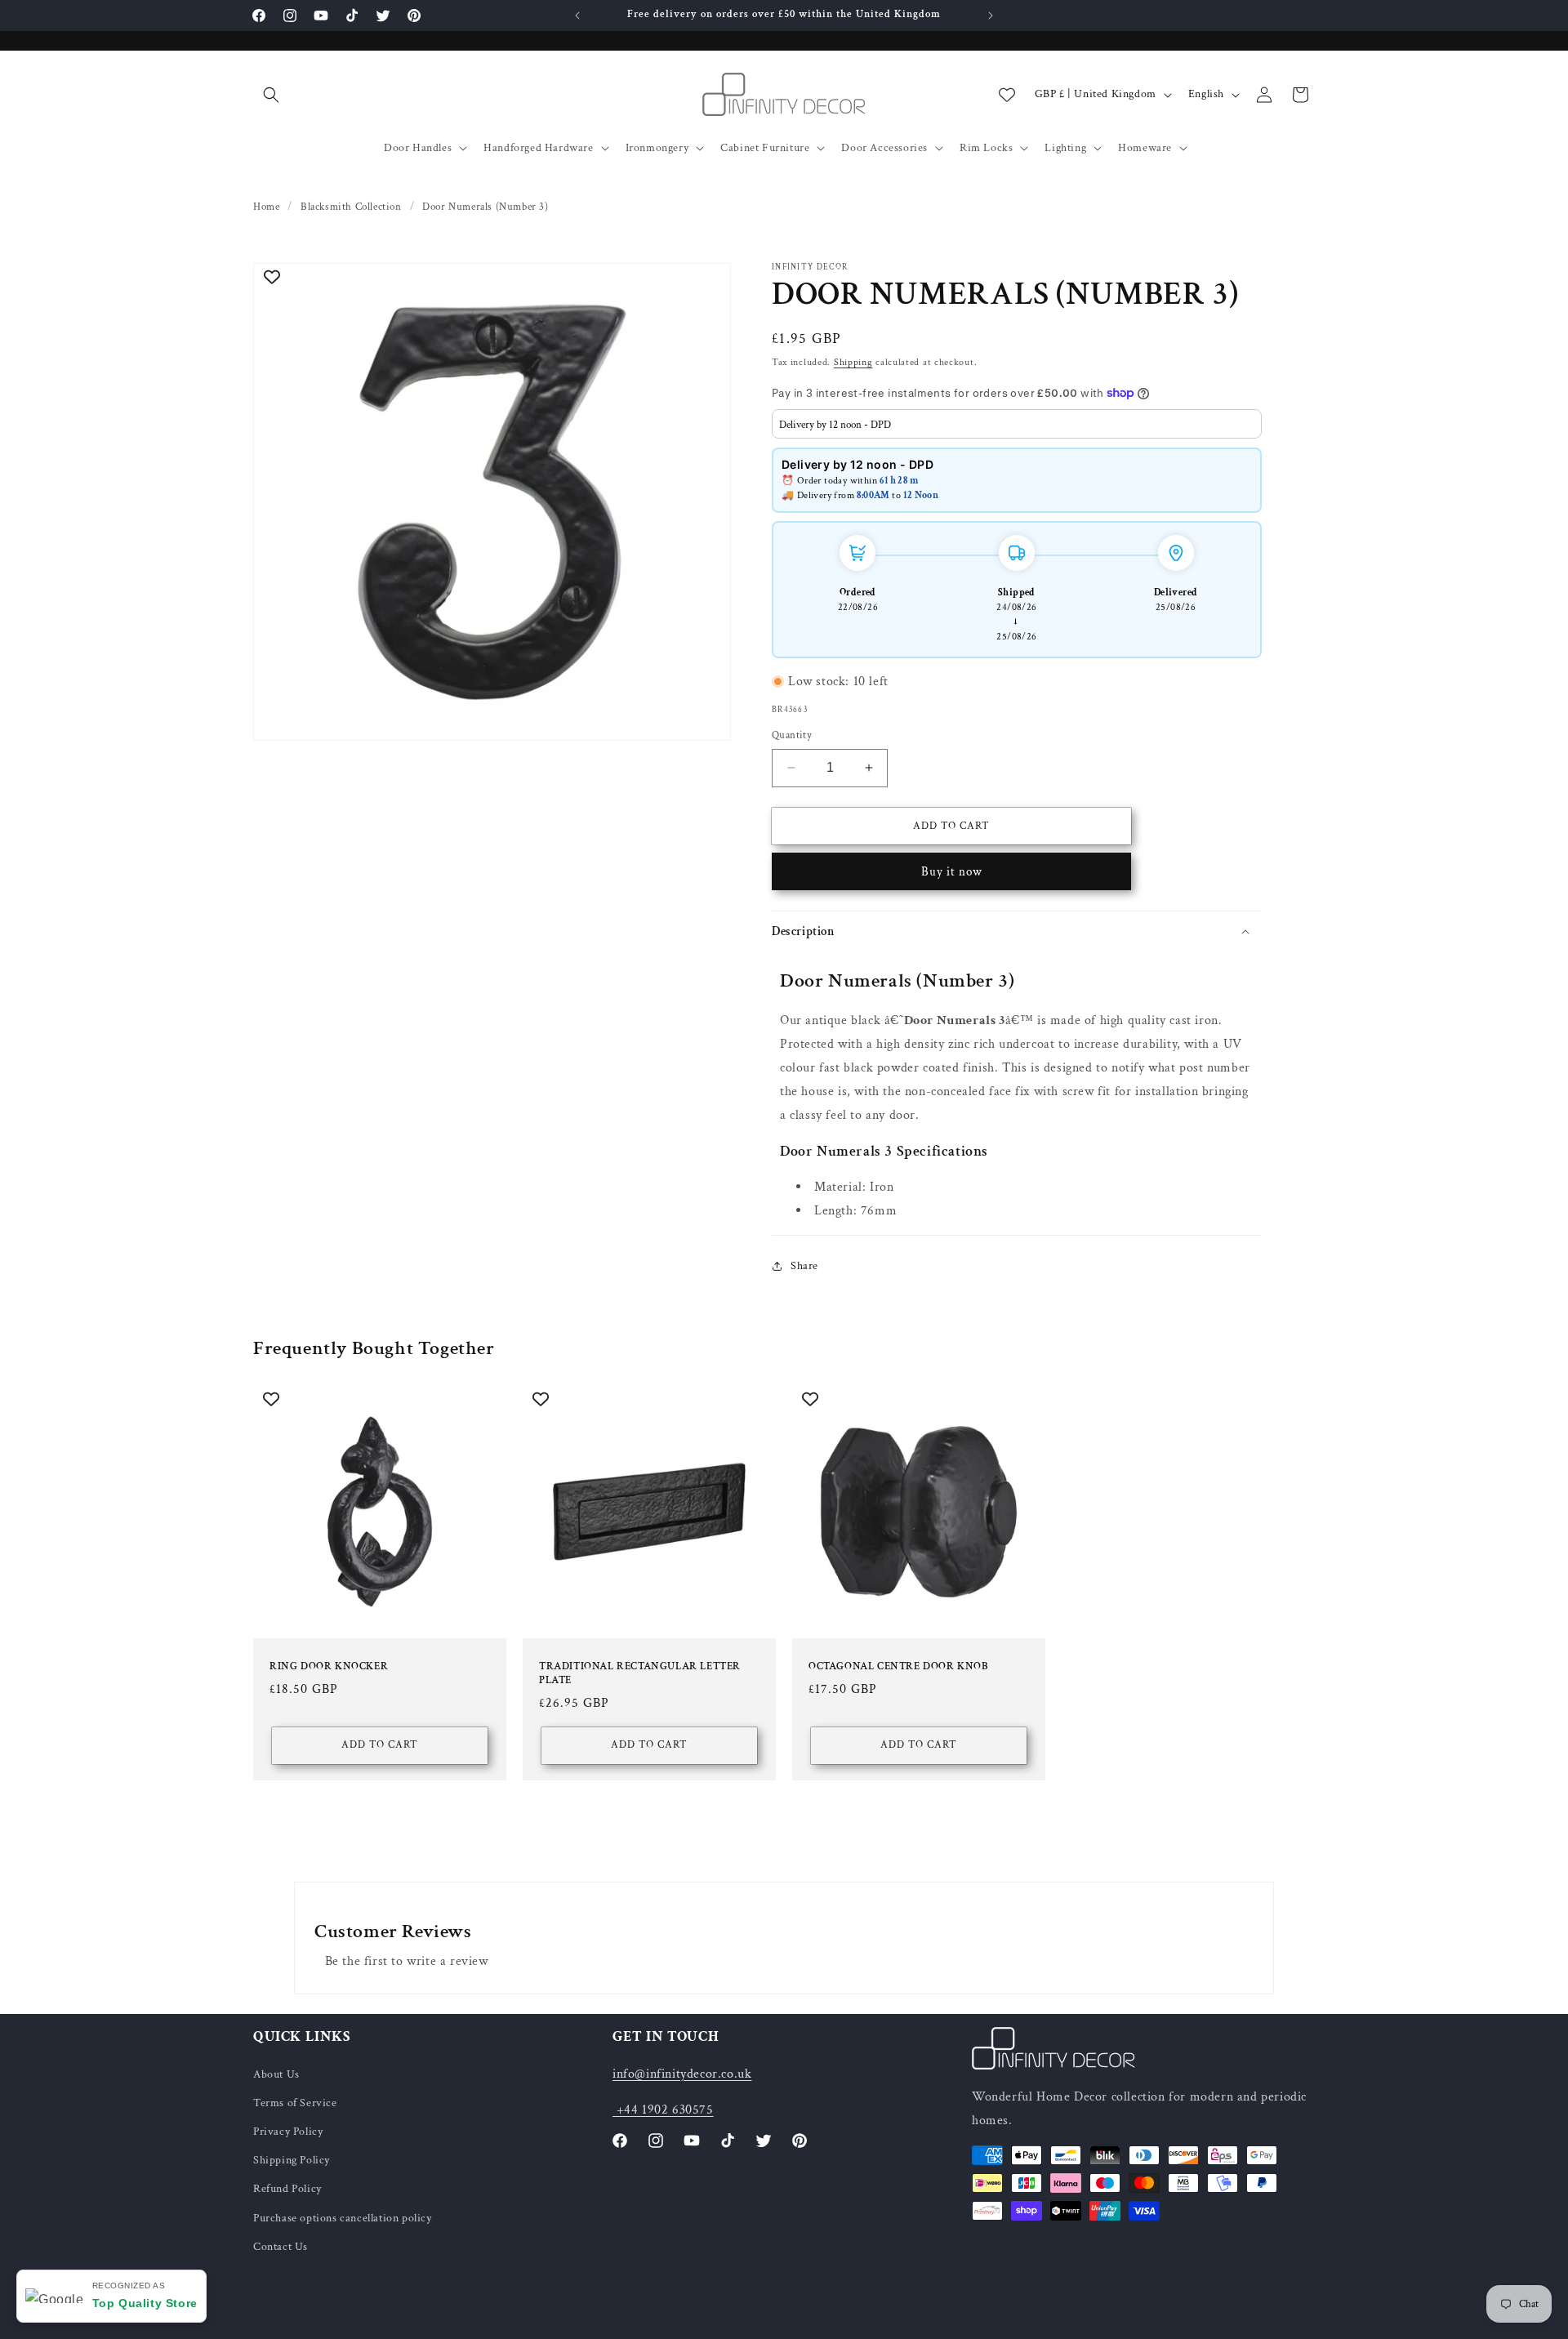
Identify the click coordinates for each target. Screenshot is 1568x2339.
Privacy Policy (288, 2132)
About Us (276, 2074)
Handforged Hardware (538, 148)
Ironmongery (657, 148)
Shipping (853, 362)
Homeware (1145, 148)
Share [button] (804, 1265)
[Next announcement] (991, 16)
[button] (271, 95)
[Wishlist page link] (1007, 95)
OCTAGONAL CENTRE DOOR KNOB (898, 1667)
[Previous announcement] (577, 16)
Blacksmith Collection (351, 207)
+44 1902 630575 (663, 2110)
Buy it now (952, 872)
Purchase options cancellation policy (343, 2217)
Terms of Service (295, 2102)
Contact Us (281, 2246)
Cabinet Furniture (765, 148)
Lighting (1065, 148)
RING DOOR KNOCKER (329, 1667)
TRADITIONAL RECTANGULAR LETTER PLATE (640, 1674)
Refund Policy (287, 2189)
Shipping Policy (292, 2160)
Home (266, 207)
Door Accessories (884, 148)
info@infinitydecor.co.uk (682, 2073)
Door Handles (418, 148)
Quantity (792, 735)
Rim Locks (986, 148)
